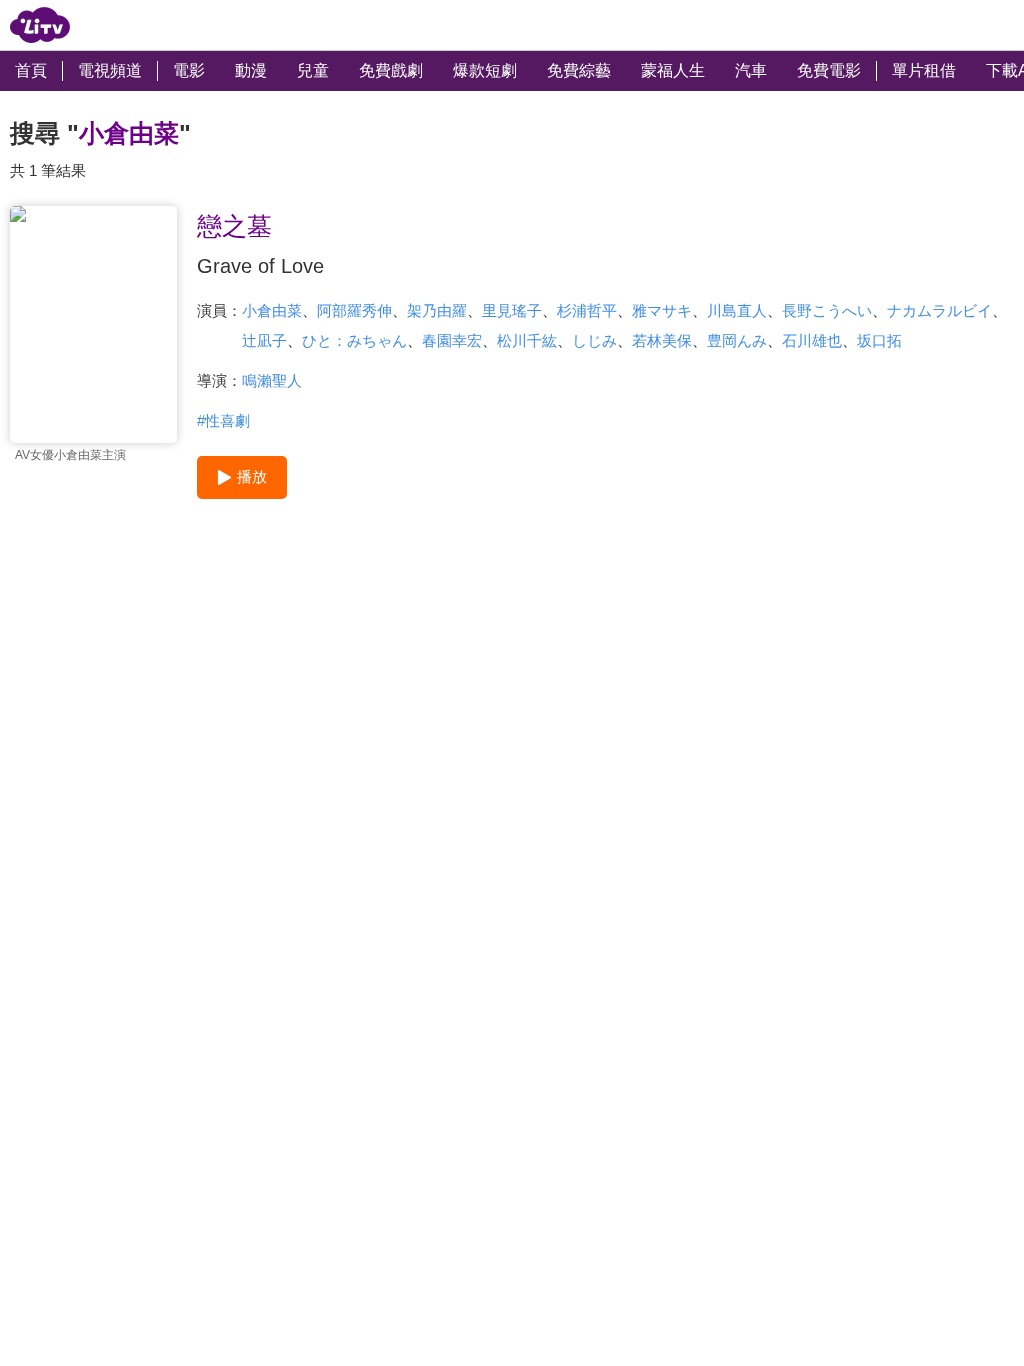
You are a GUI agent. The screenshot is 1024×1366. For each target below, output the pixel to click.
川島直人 (737, 310)
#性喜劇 (223, 420)
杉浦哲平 (587, 310)
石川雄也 (812, 340)
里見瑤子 (512, 310)
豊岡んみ (737, 340)
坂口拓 (879, 340)
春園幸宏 (452, 340)
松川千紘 (527, 340)
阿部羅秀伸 (354, 310)
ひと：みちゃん (354, 340)
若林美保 (662, 340)
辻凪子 (264, 340)
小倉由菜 (272, 310)
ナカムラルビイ (939, 310)
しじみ (594, 340)
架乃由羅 (437, 310)
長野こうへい (827, 310)
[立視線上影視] (40, 25)
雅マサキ (662, 310)
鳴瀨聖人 (272, 380)
